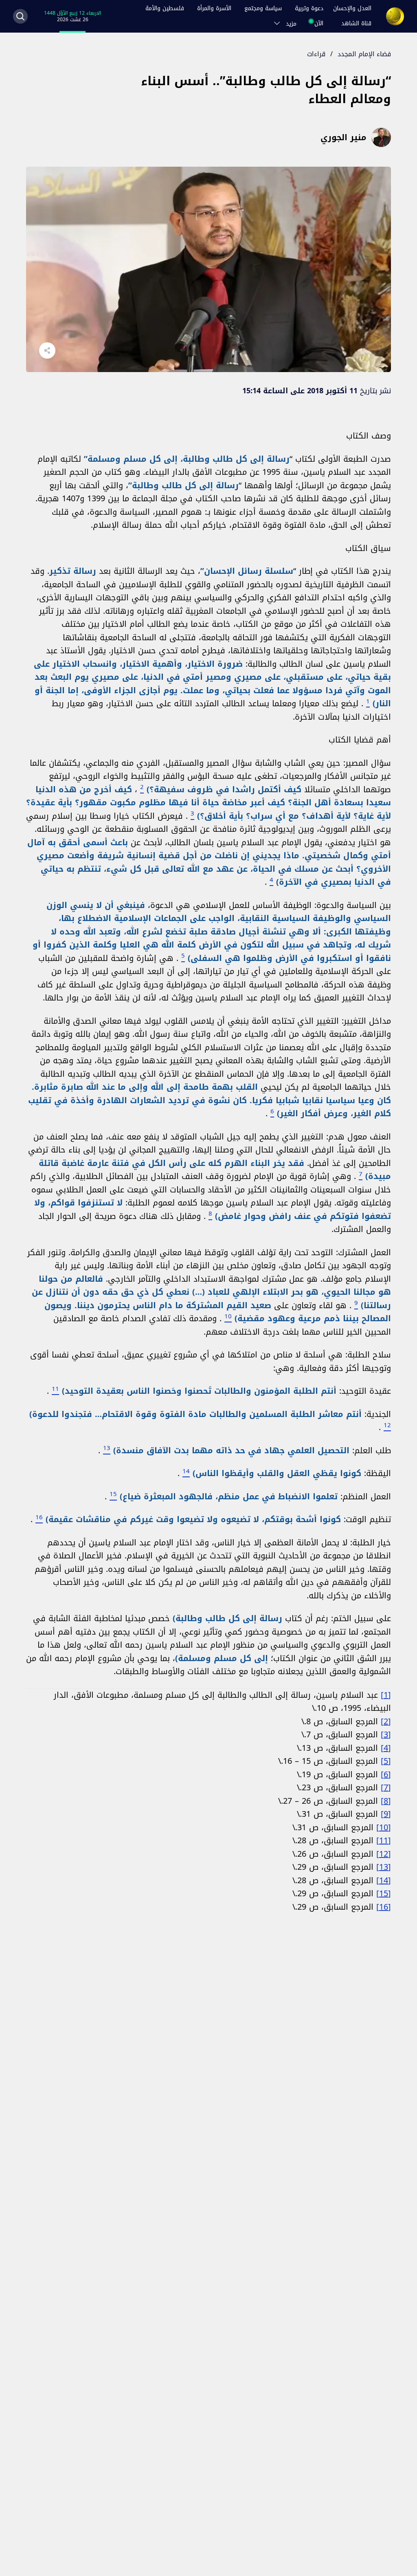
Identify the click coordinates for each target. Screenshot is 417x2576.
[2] (386, 1721)
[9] (386, 1814)
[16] (384, 1907)
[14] (384, 1880)
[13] (384, 1867)
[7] (386, 1787)
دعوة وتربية (309, 8)
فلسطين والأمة (165, 8)
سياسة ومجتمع (263, 8)
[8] (386, 1801)
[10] (384, 1827)
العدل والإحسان (352, 8)
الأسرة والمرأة (214, 8)
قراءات (316, 54)
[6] (386, 1774)
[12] (384, 1854)
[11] (384, 1840)
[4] (386, 1748)
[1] (386, 1695)
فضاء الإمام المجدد (364, 54)
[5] (386, 1761)
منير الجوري (343, 137)
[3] (386, 1734)
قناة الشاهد (356, 23)
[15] (384, 1893)
